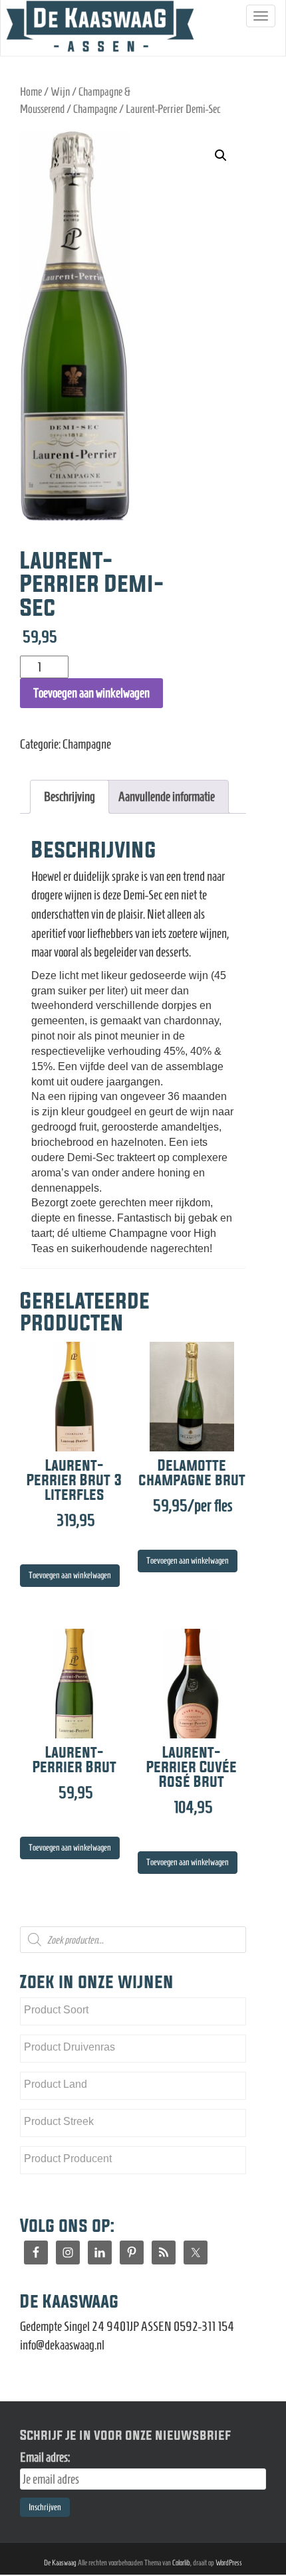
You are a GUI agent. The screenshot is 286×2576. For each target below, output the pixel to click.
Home (31, 92)
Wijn (60, 92)
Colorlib (181, 2562)
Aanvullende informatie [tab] (167, 796)
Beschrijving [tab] (70, 796)
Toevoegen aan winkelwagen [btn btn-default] (70, 1575)
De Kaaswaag (60, 2562)
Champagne (95, 109)
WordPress (229, 2562)
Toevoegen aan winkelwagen (91, 693)
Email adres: (45, 2457)
